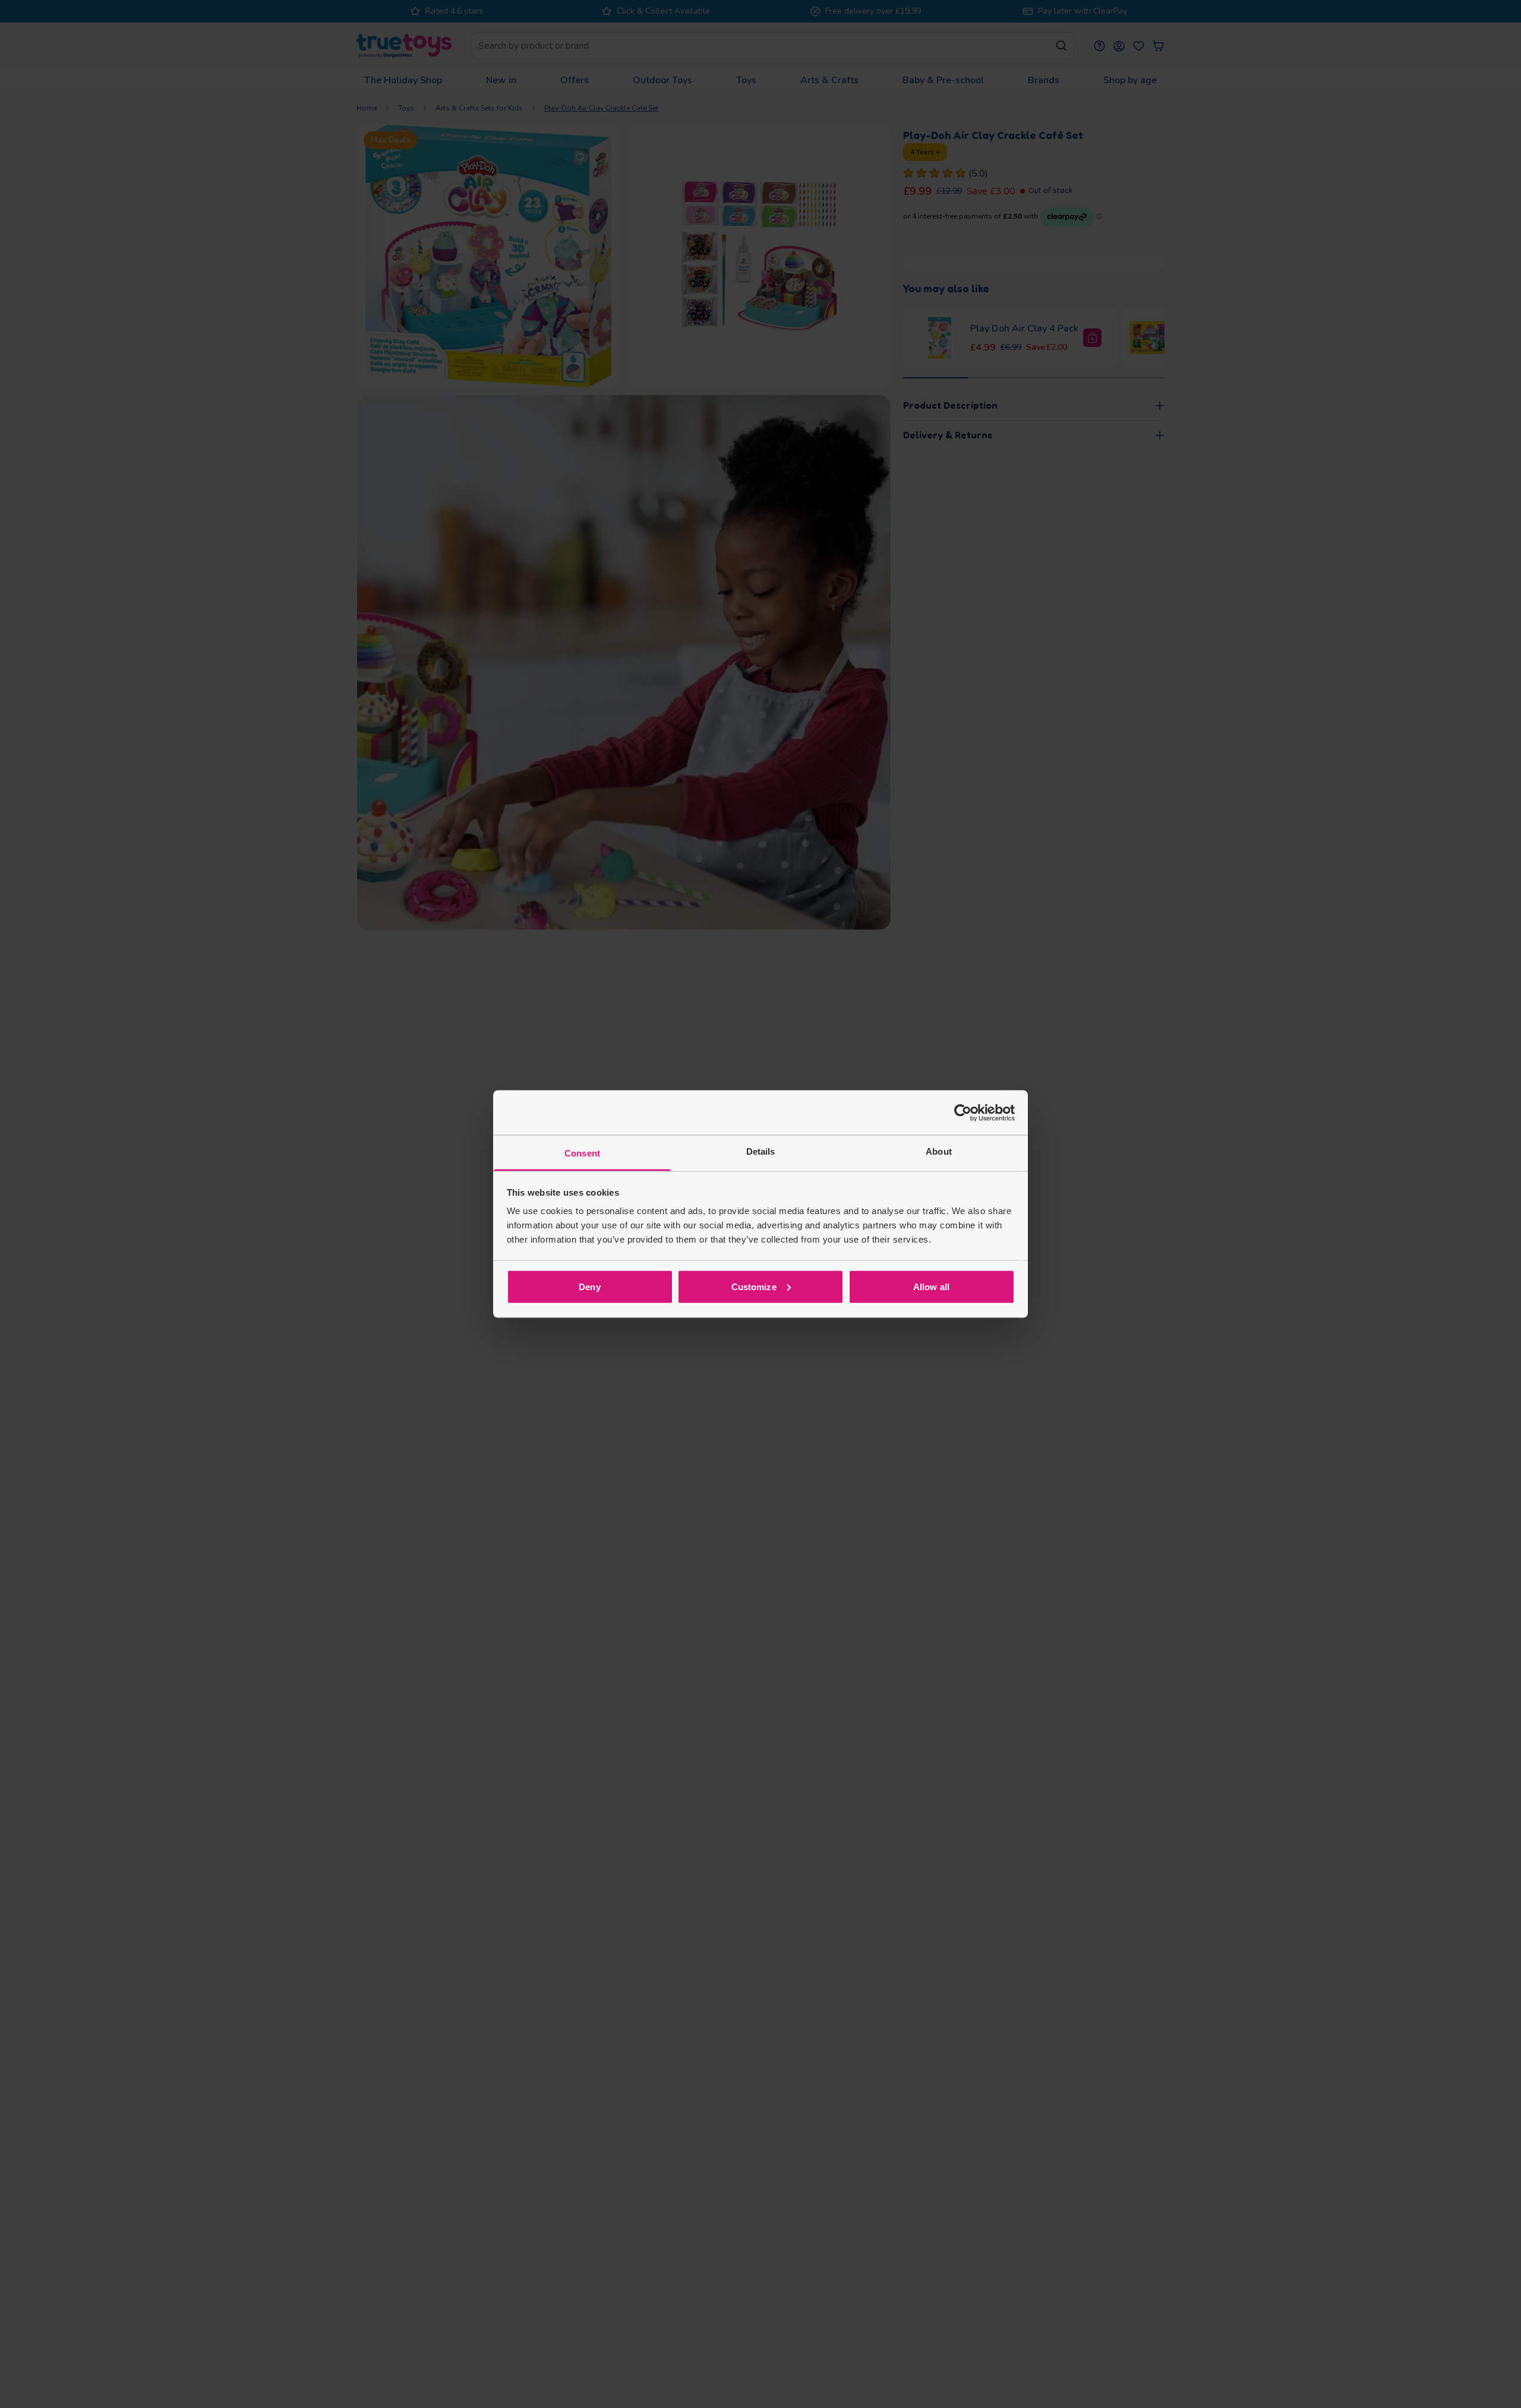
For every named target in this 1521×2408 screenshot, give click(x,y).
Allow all (931, 1286)
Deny (589, 1286)
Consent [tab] (582, 1153)
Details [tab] (761, 1151)
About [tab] (939, 1151)
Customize (754, 1286)
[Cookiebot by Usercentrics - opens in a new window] (963, 1113)
